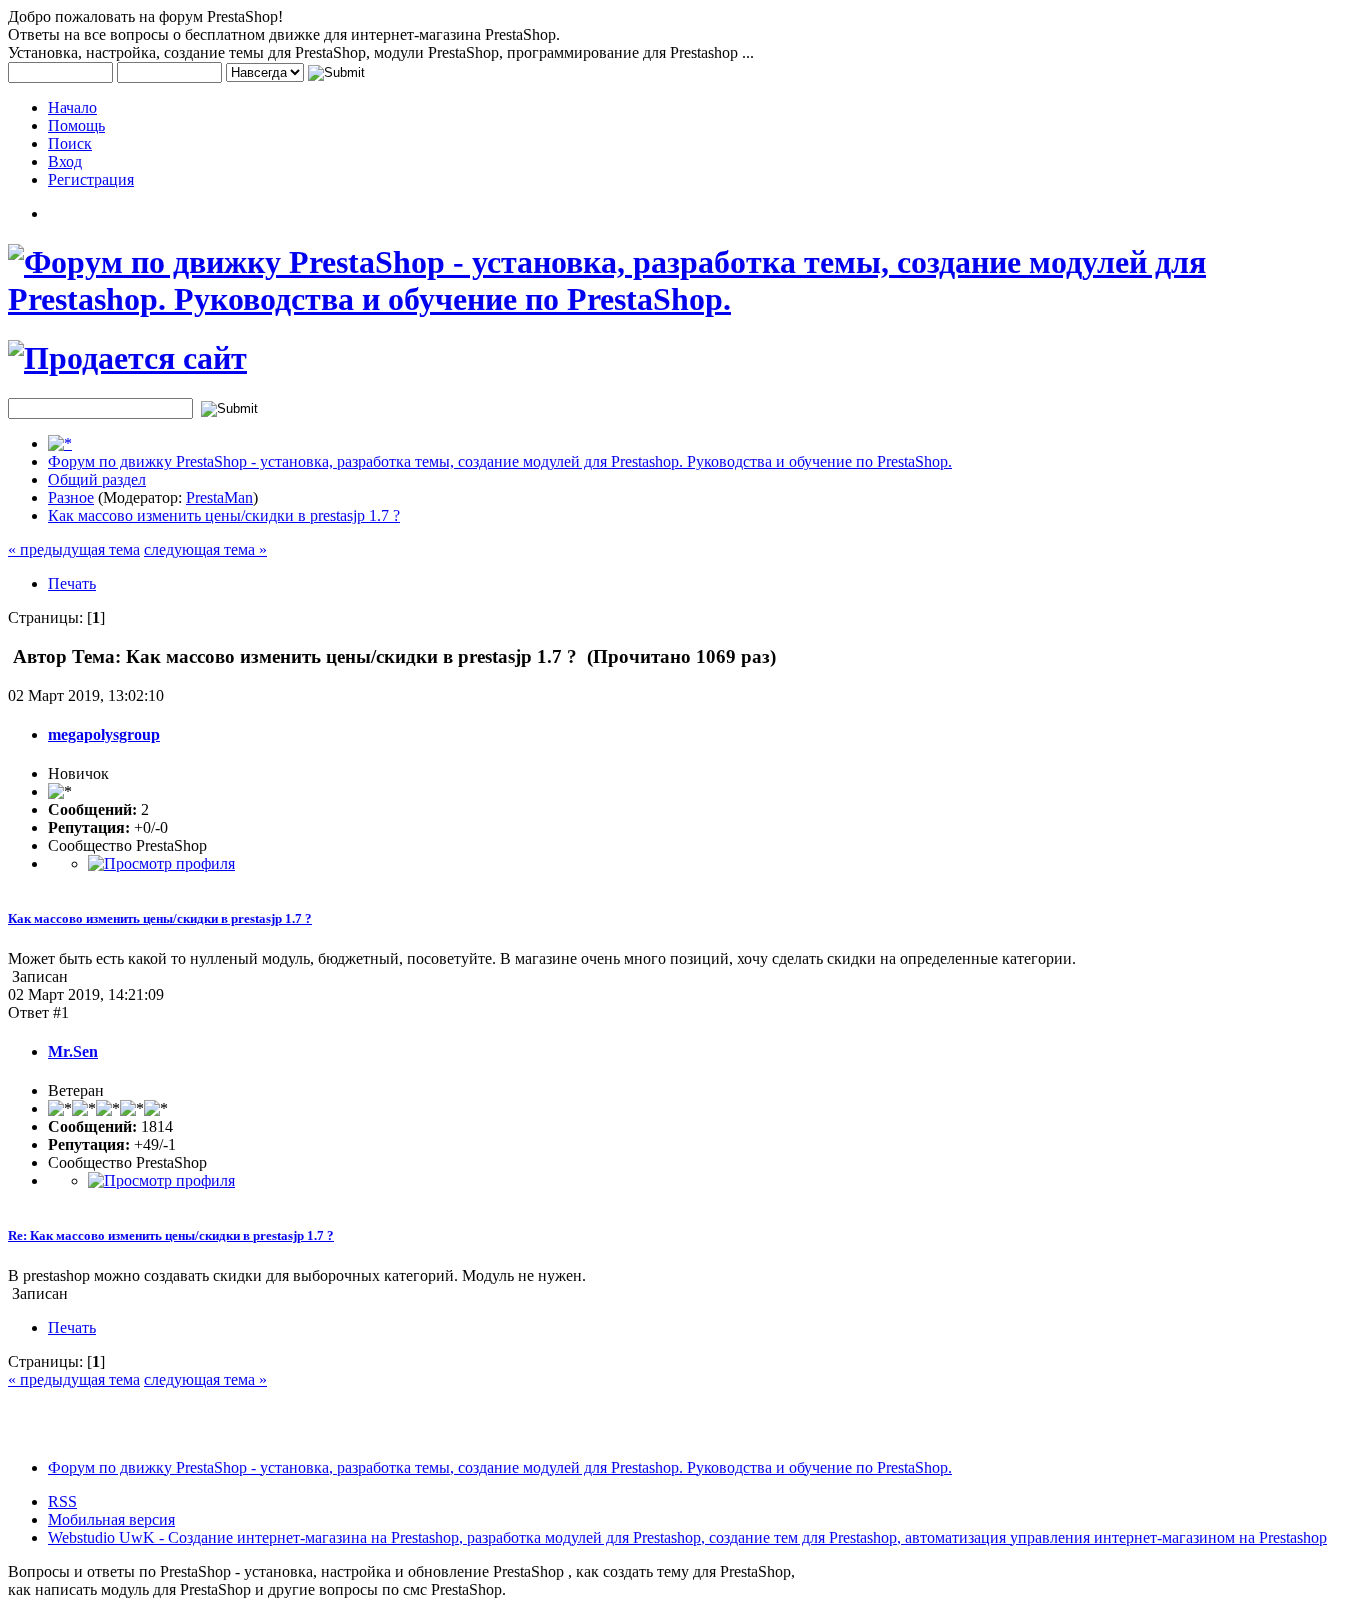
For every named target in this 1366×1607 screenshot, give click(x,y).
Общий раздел (97, 479)
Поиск (70, 143)
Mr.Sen (73, 1051)
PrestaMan (219, 497)
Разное (71, 497)
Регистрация (91, 179)
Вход (65, 161)
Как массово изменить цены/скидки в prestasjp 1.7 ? (224, 515)
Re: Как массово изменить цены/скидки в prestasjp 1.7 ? (171, 1235)
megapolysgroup (104, 734)
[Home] (60, 443)
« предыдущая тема (74, 549)
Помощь (76, 125)
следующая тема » (205, 549)
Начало (72, 107)
